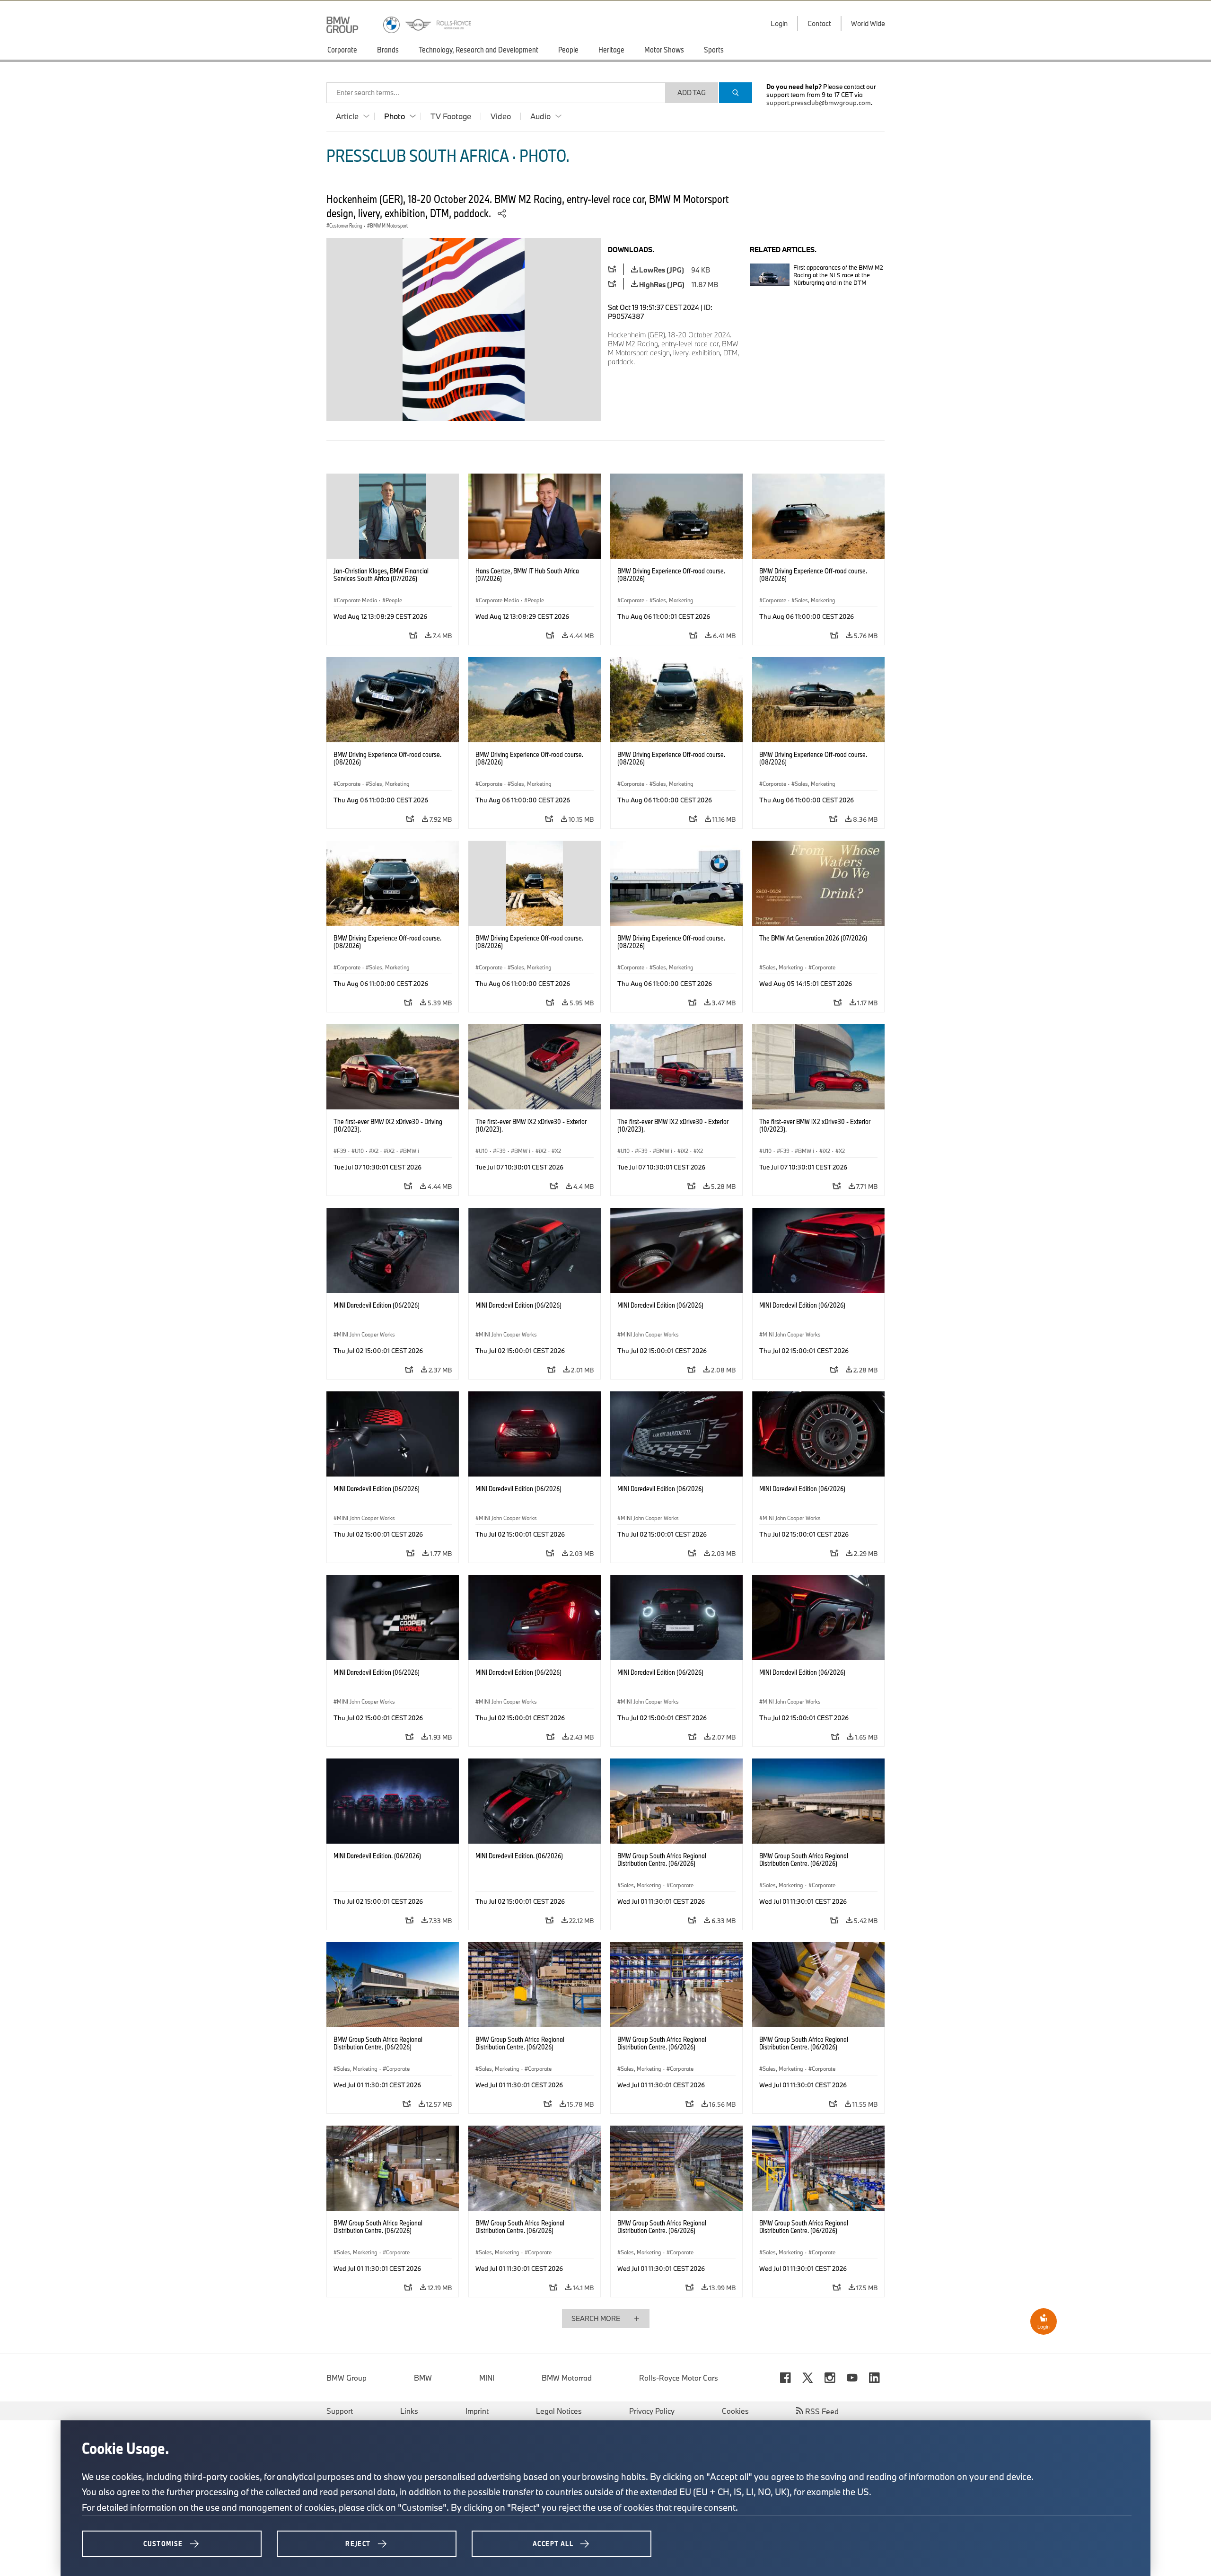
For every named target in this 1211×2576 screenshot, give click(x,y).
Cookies (735, 2411)
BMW (423, 2378)
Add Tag (692, 92)
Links (409, 2411)
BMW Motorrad (567, 2378)
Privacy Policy (652, 2411)
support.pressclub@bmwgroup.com (819, 103)
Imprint (477, 2411)
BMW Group (347, 2378)
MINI (487, 2378)
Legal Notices (559, 2411)
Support (340, 2411)
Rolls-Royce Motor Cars (679, 2378)
